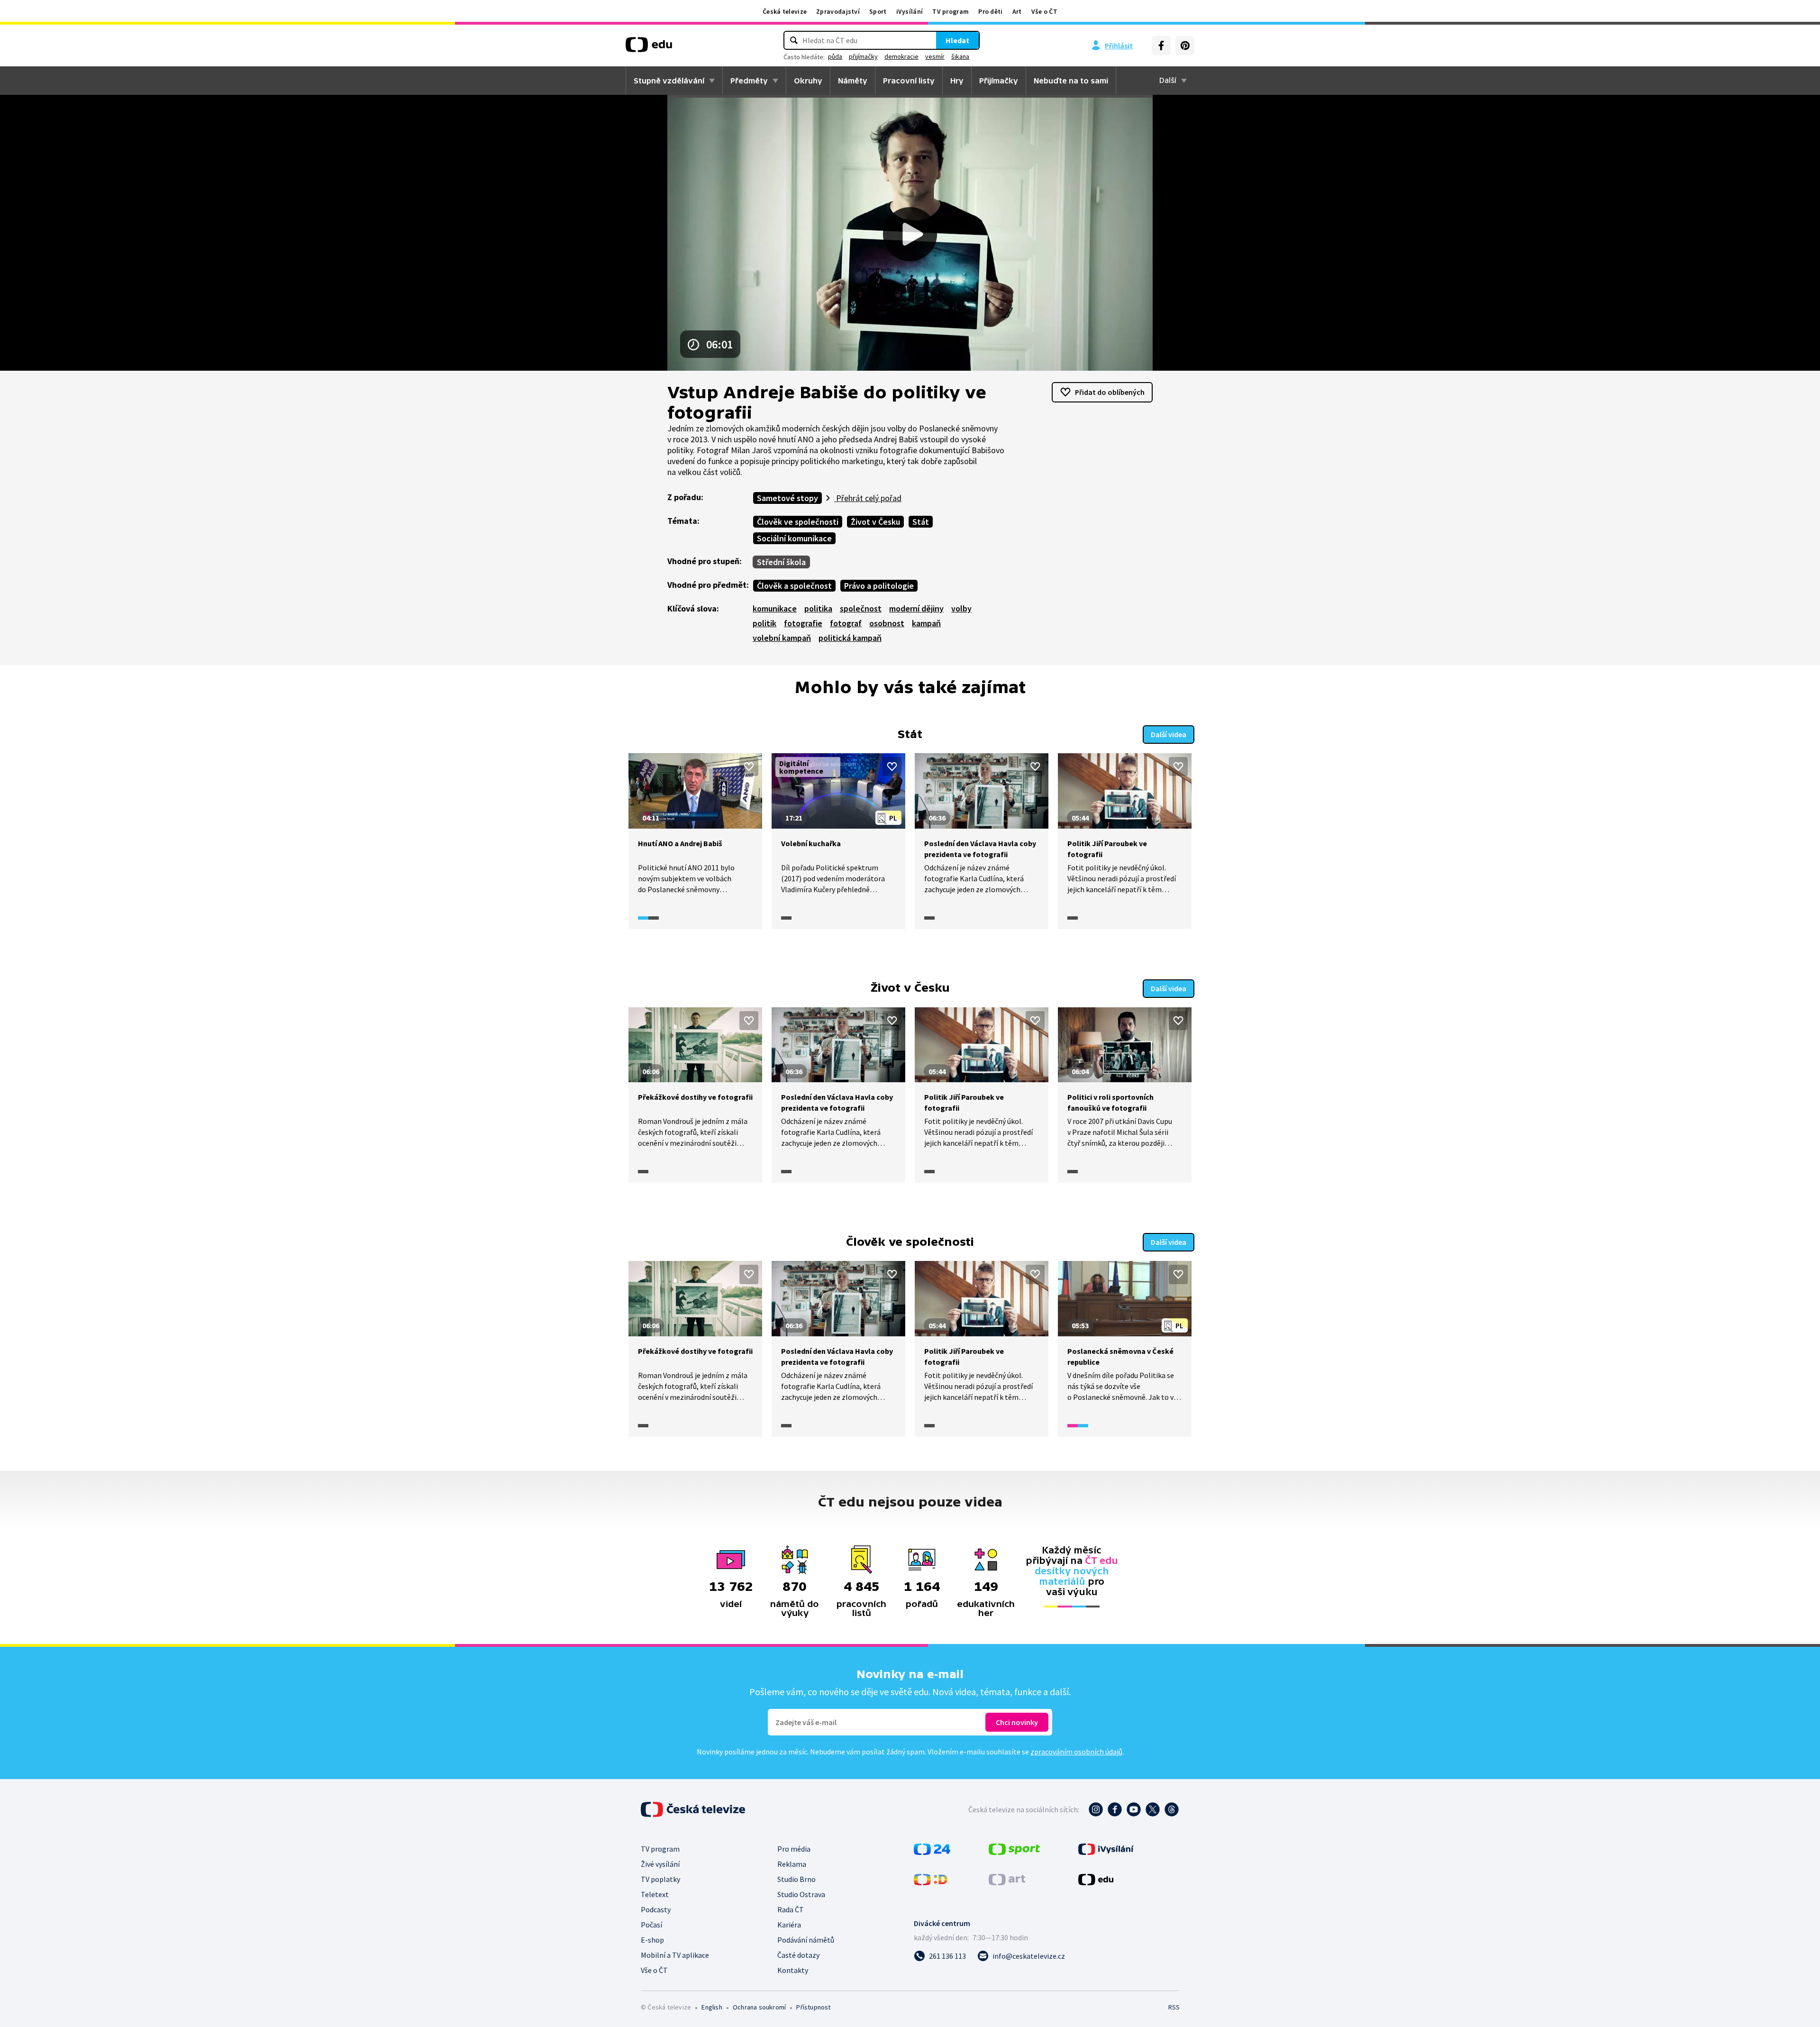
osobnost (887, 623)
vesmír (935, 56)
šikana (960, 56)
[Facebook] (1161, 46)
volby (961, 608)
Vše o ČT (1044, 11)
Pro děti (990, 11)
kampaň (926, 623)
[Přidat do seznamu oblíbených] (749, 767)
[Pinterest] (1185, 46)
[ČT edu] (649, 48)
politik (764, 623)
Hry (957, 81)
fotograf (846, 623)
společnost (861, 608)
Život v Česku (875, 522)
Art (1017, 11)
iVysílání (910, 11)
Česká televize (785, 11)
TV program (951, 11)
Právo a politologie (879, 586)
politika (818, 608)
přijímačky (863, 56)
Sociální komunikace (794, 538)
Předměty (749, 81)
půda (835, 56)
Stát (921, 522)
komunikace (775, 608)
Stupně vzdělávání (669, 81)
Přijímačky (999, 81)
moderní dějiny (916, 608)
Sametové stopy (787, 498)
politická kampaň (850, 638)
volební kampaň (782, 638)
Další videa (1169, 734)
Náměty (853, 81)
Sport (878, 11)
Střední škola (781, 562)
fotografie (803, 623)
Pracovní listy (909, 81)
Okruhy (808, 81)
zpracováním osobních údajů (1076, 1752)
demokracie (901, 56)
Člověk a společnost (794, 586)
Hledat (957, 40)
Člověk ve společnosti (798, 522)
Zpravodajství (838, 11)
